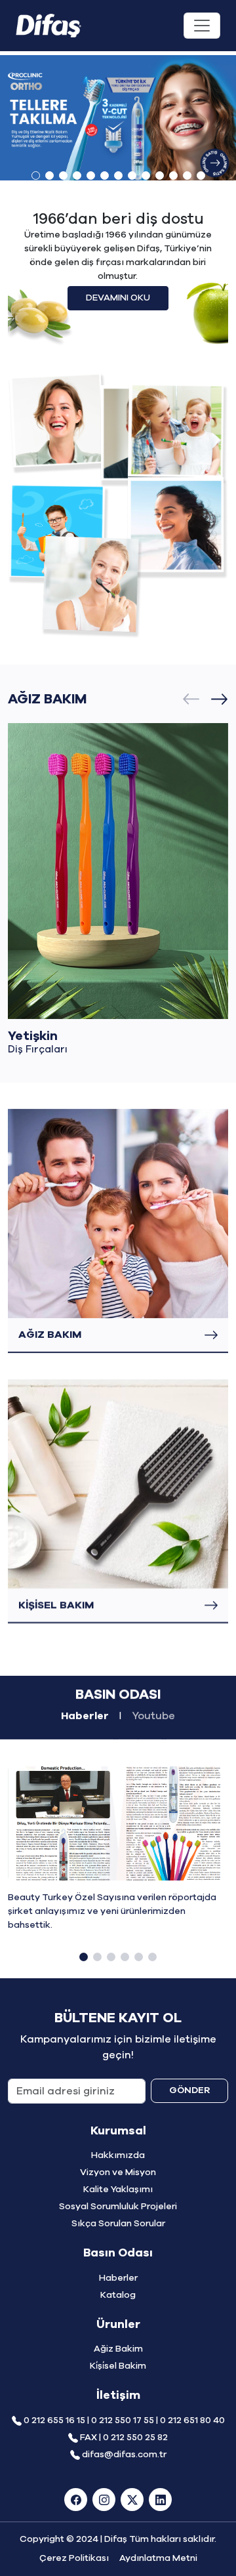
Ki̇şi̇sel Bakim (118, 2366)
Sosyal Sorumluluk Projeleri (118, 2207)
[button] (36, 176)
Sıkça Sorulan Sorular (118, 2224)
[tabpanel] (118, 1872)
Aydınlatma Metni (158, 2558)
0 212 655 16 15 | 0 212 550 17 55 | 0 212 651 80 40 (124, 2420)
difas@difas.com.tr (124, 2455)
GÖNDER (189, 2090)
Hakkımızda (118, 2155)
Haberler (118, 2278)
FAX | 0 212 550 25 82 (124, 2438)
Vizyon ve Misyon (118, 2172)
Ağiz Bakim (118, 2349)
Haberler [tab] (85, 1716)
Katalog (118, 2295)
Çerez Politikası (74, 2558)
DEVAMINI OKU (118, 298)
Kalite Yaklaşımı (118, 2190)
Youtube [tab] (153, 1716)
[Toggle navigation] (202, 26)
